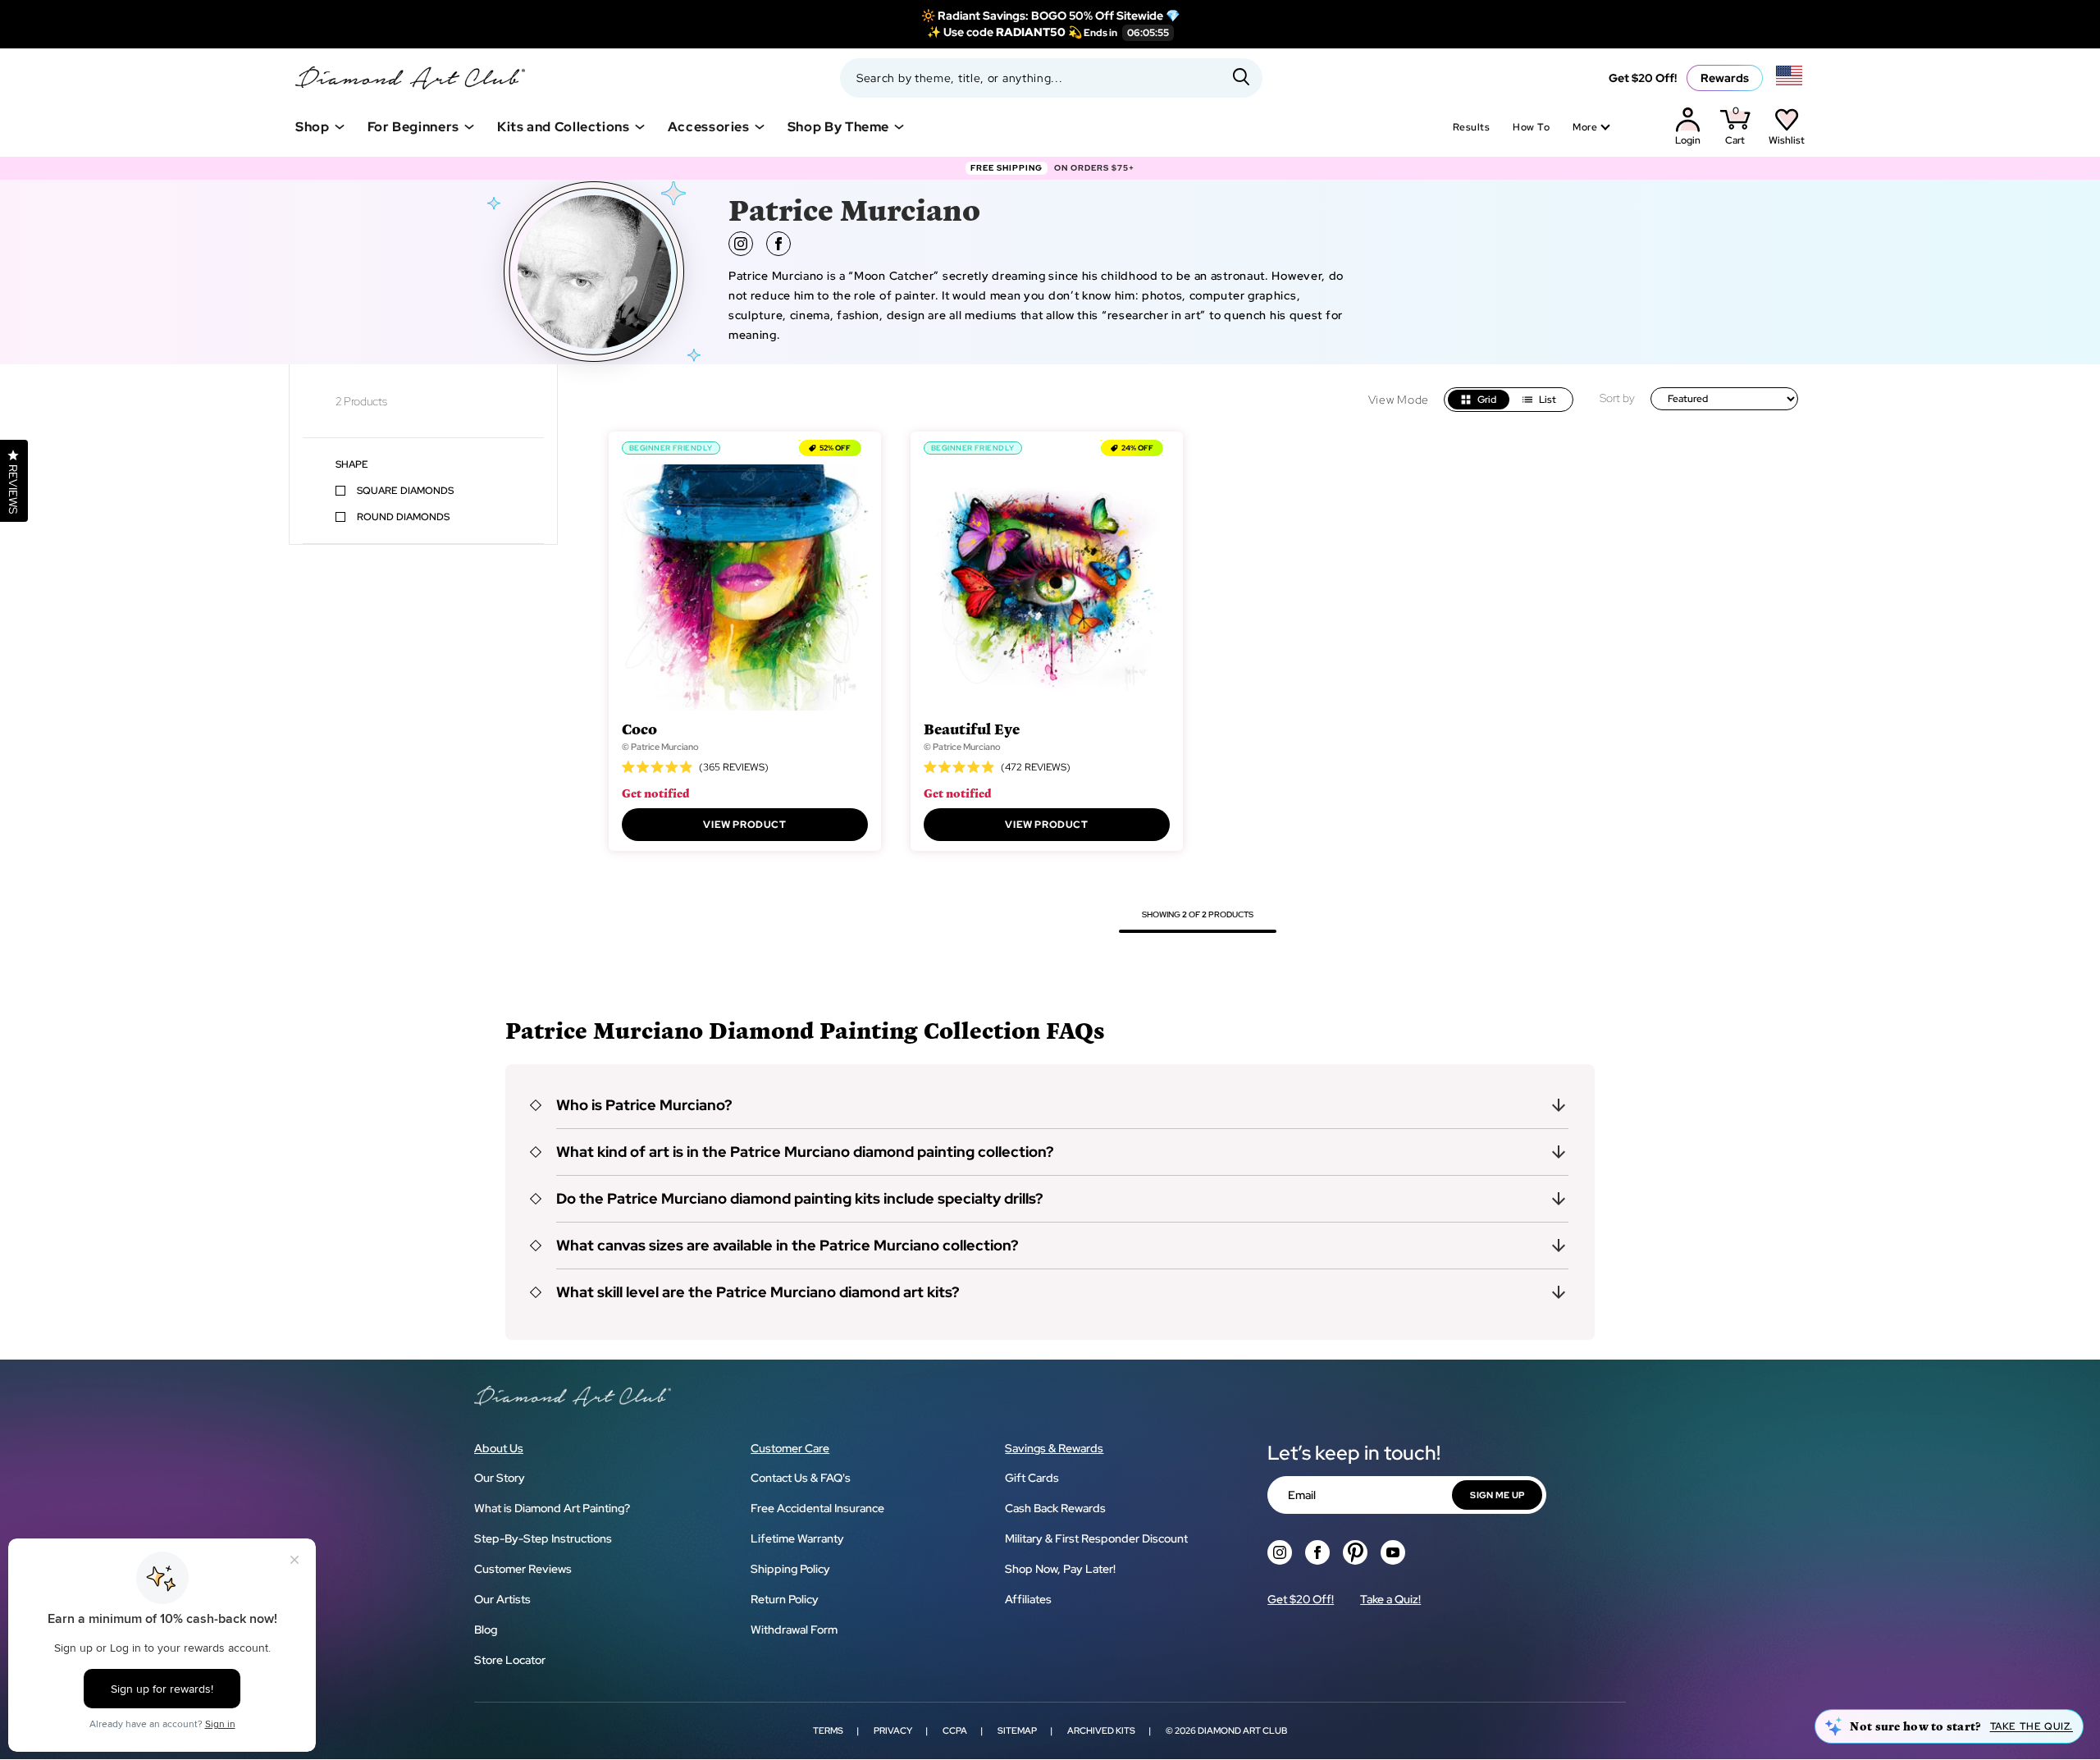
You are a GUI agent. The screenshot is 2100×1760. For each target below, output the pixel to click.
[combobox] (1051, 78)
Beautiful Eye (972, 728)
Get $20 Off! (1643, 78)
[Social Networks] (1280, 1552)
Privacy (893, 1730)
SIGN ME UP (1497, 1495)
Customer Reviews (523, 1569)
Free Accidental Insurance (817, 1508)
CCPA (955, 1730)
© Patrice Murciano (660, 747)
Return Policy (785, 1599)
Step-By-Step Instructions (543, 1538)
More (1585, 127)
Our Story (500, 1478)
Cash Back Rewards (1055, 1508)
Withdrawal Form (794, 1630)
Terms (828, 1730)
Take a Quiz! (1390, 1599)
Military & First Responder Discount (1096, 1538)
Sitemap (1017, 1730)
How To (1531, 127)
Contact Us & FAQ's (801, 1478)
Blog (486, 1630)
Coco (639, 728)
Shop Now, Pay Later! (1060, 1569)
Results (1471, 127)
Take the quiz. (2032, 1726)
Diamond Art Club (1242, 1730)
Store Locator (510, 1660)
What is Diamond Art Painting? (552, 1508)
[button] (1050, 1105)
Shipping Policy (790, 1569)
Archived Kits (1101, 1730)
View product (744, 825)
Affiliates (1028, 1599)
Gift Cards (1032, 1478)
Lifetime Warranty (797, 1538)
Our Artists (502, 1599)
